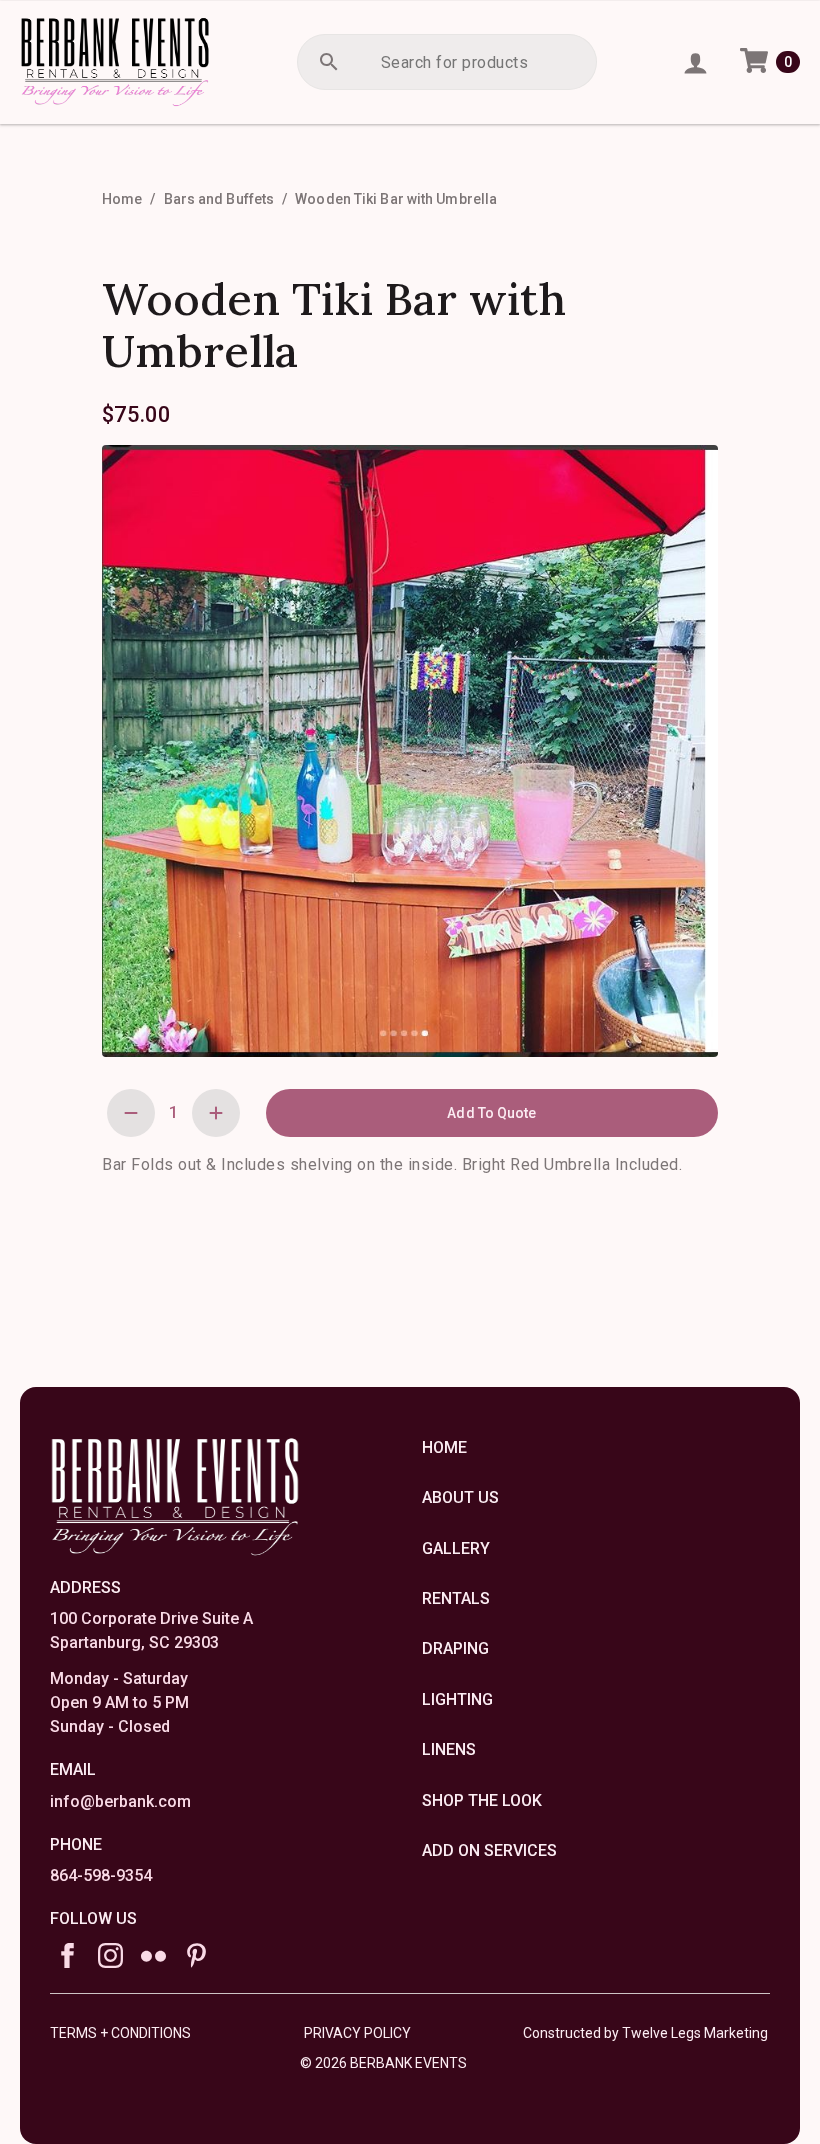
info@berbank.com (120, 1801)
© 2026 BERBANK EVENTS (383, 2059)
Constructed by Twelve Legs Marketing (645, 2033)
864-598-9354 (101, 1875)
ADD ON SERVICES (489, 1850)
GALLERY (456, 1548)
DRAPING (455, 1648)
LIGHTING (457, 1699)
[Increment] (216, 1113)
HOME (444, 1447)
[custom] (153, 1955)
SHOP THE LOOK (482, 1800)
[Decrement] (131, 1113)
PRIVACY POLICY (357, 2033)
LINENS (449, 1749)
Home (122, 199)
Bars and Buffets (219, 199)
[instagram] (110, 1955)
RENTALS (456, 1598)
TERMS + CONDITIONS (120, 2033)
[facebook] (67, 1955)
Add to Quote (491, 1113)
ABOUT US (460, 1497)
